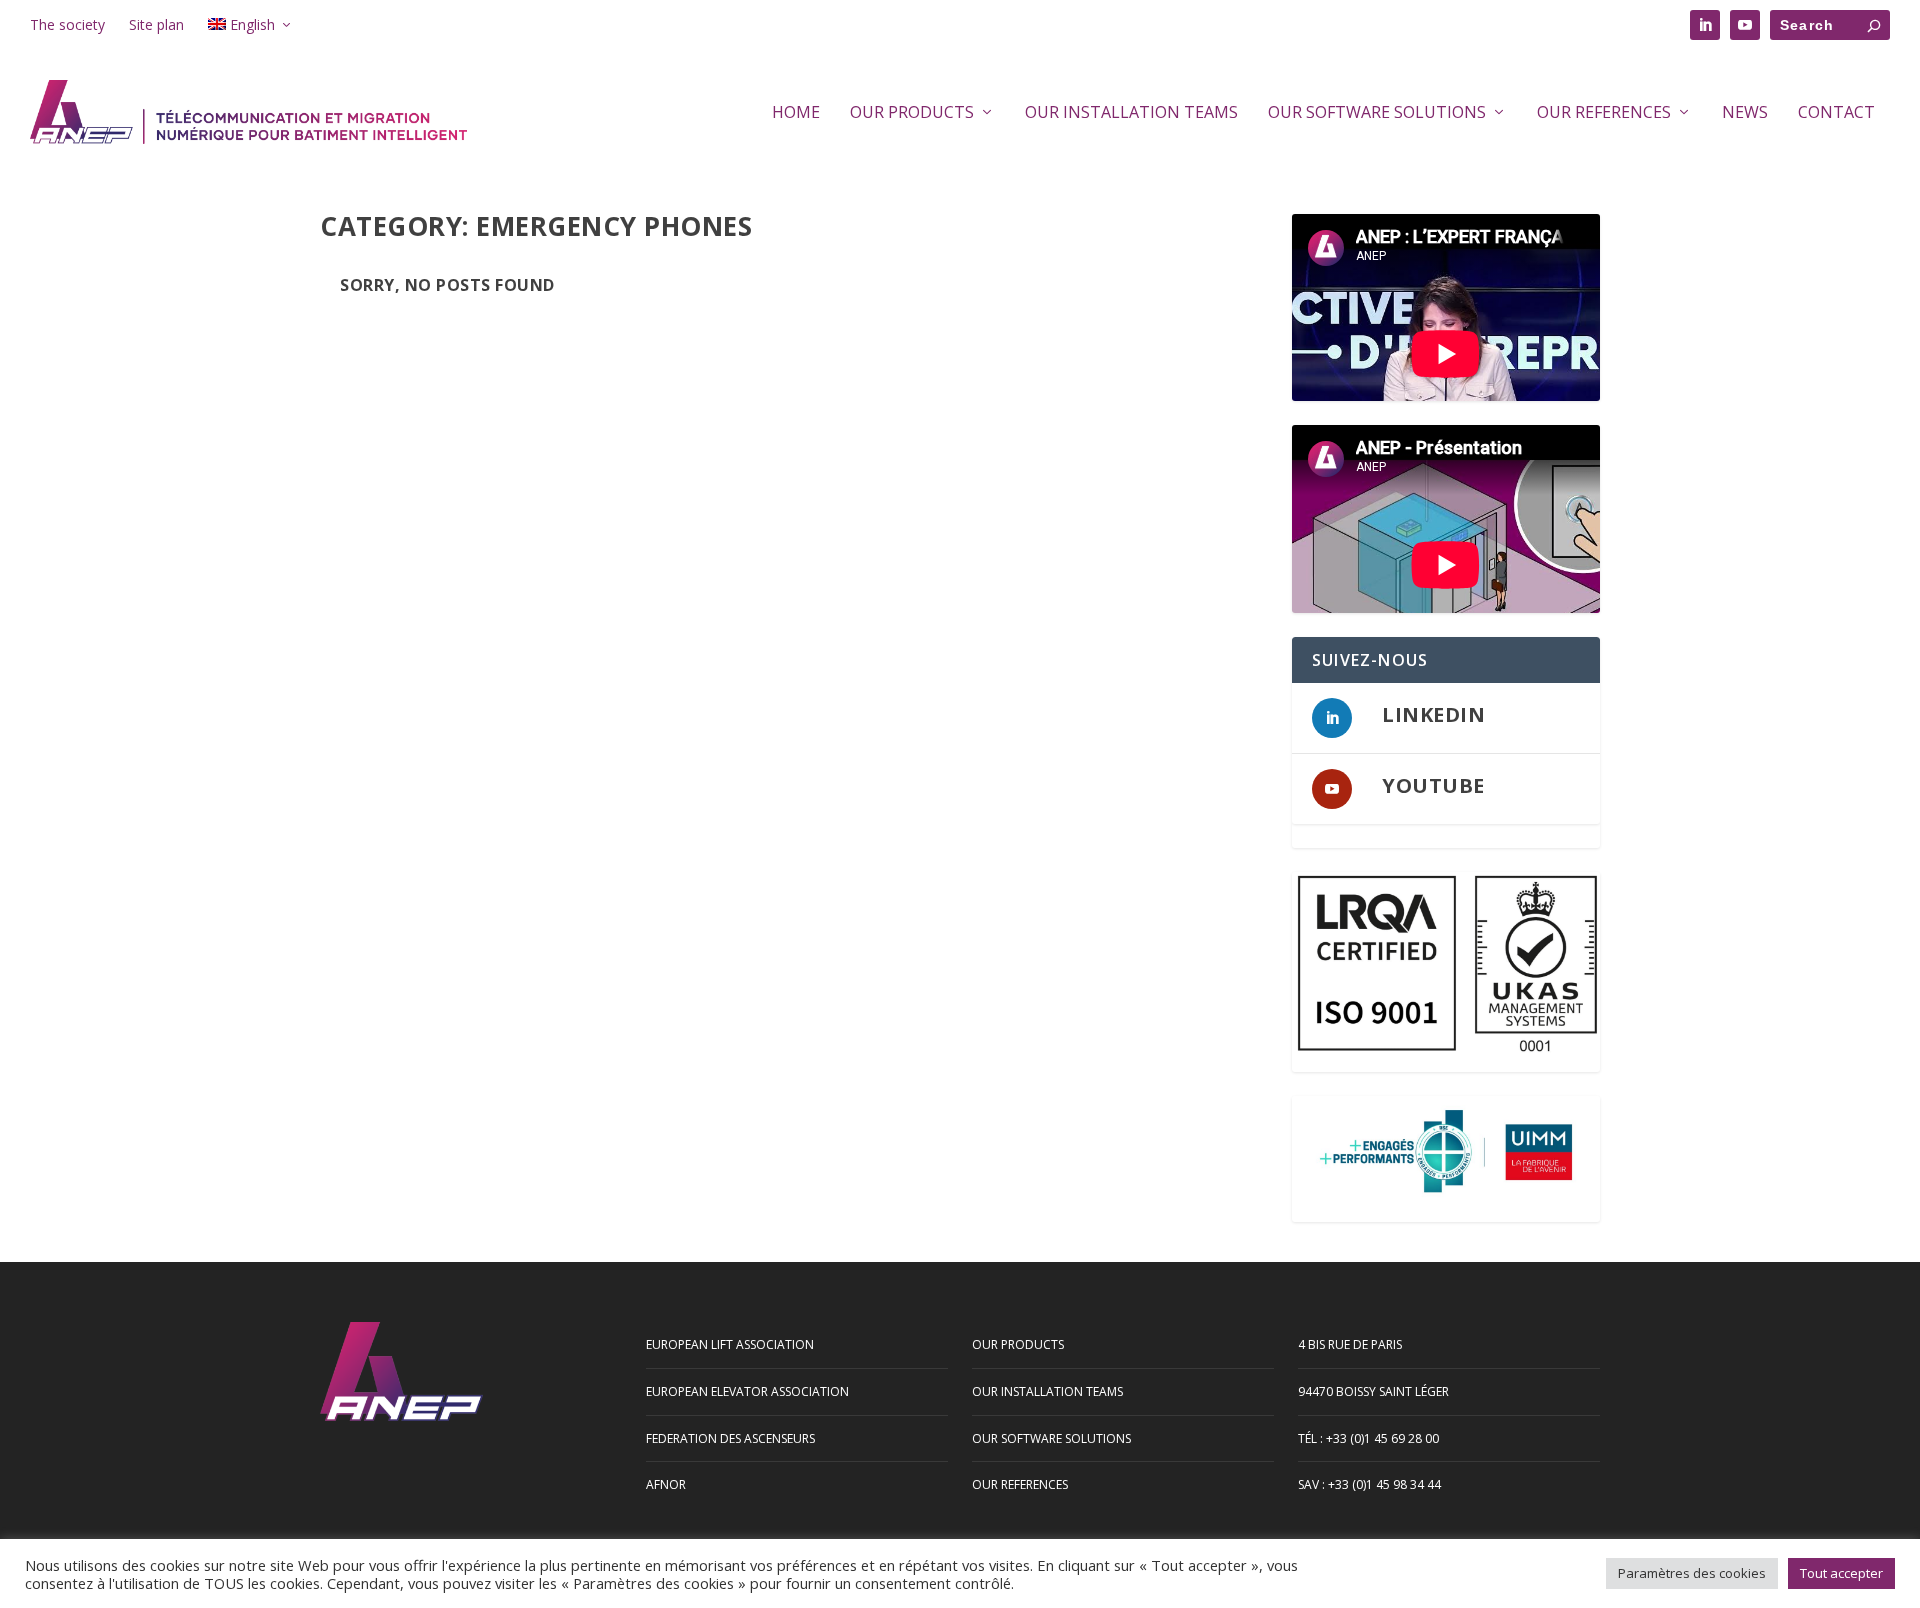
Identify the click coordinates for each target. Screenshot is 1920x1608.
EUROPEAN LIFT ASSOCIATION (730, 1344)
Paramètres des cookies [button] (1692, 1573)
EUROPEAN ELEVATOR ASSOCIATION (747, 1391)
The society (67, 24)
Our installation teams (1131, 113)
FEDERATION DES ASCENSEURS (730, 1438)
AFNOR (666, 1484)
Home (796, 113)
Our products (912, 113)
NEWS (1745, 113)
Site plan (156, 24)
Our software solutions (1377, 113)
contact (1836, 113)
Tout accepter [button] (1841, 1573)
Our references (1604, 113)
